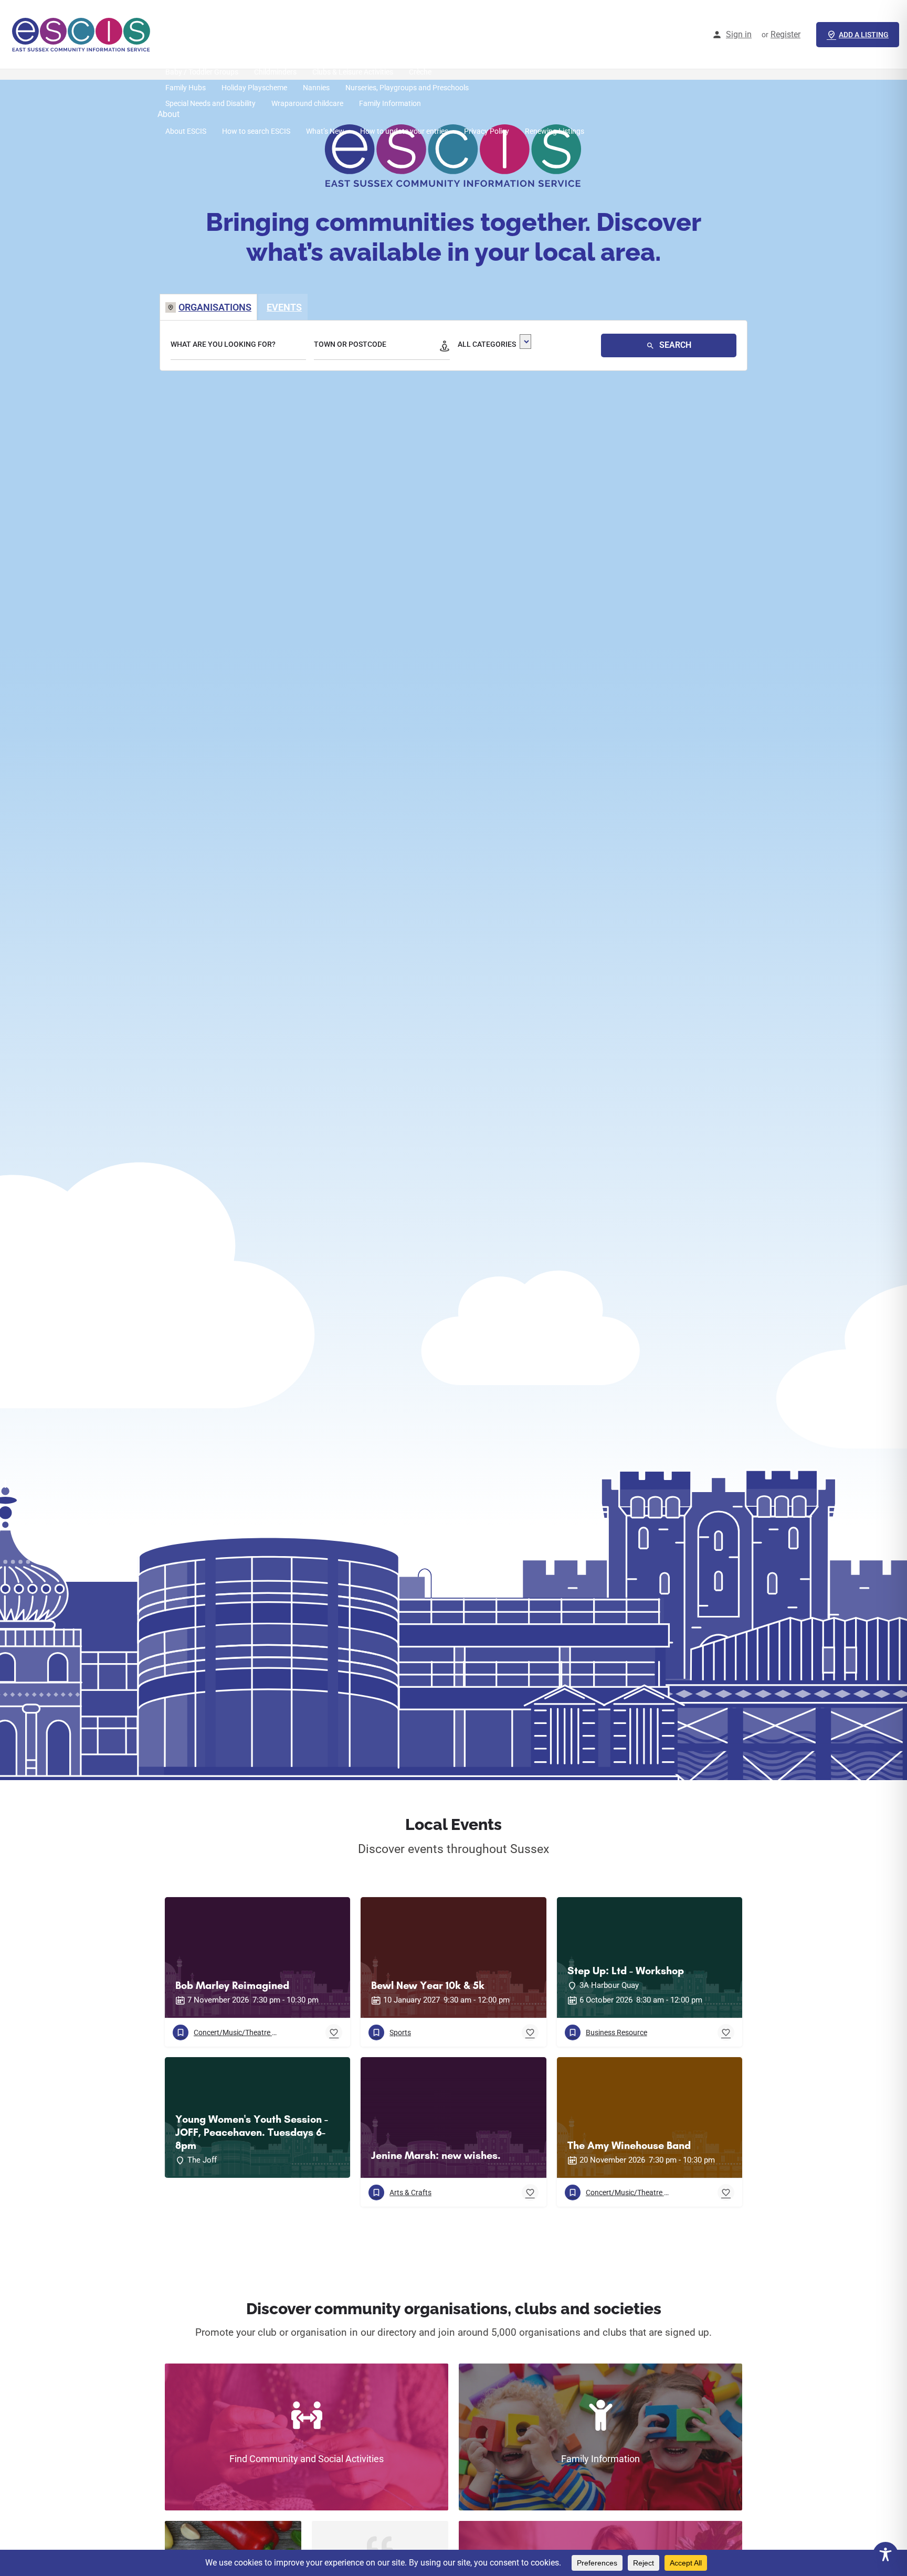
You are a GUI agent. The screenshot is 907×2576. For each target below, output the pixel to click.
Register (785, 34)
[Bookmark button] (334, 2032)
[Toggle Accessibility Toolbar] (885, 2554)
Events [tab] (284, 307)
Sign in (739, 34)
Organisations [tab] (215, 307)
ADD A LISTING (864, 35)
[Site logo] (83, 34)
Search (674, 345)
